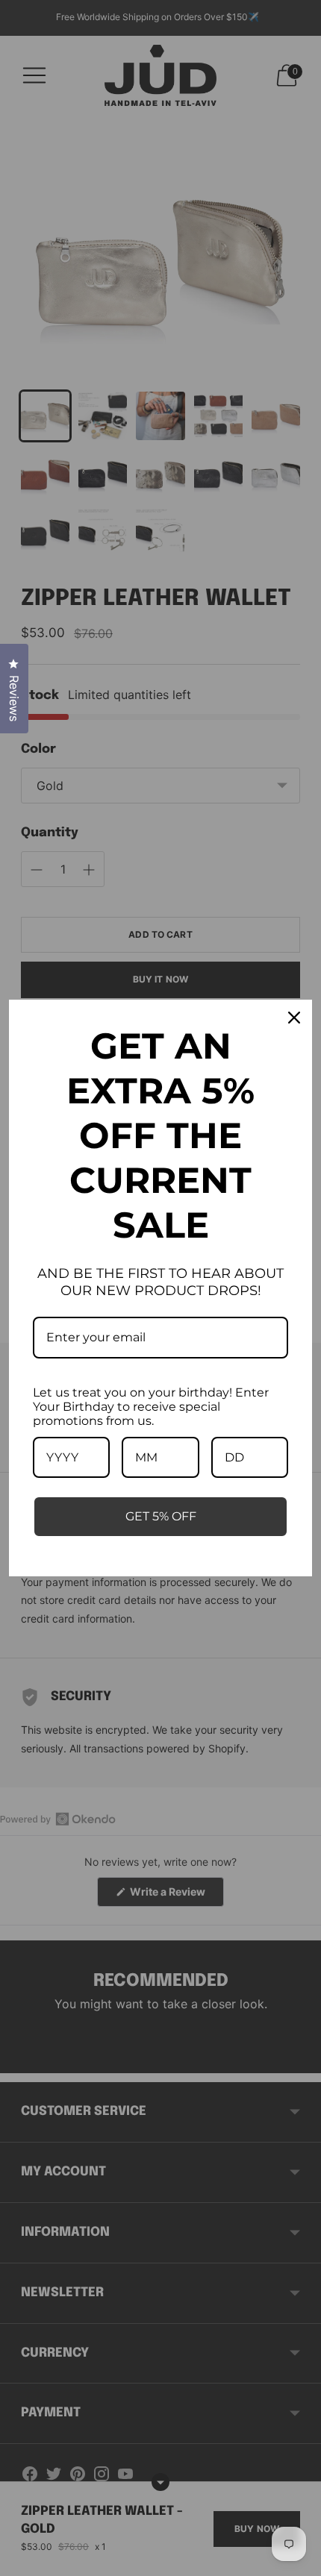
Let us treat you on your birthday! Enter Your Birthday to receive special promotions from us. (151, 1407)
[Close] (294, 1018)
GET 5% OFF (161, 1516)
